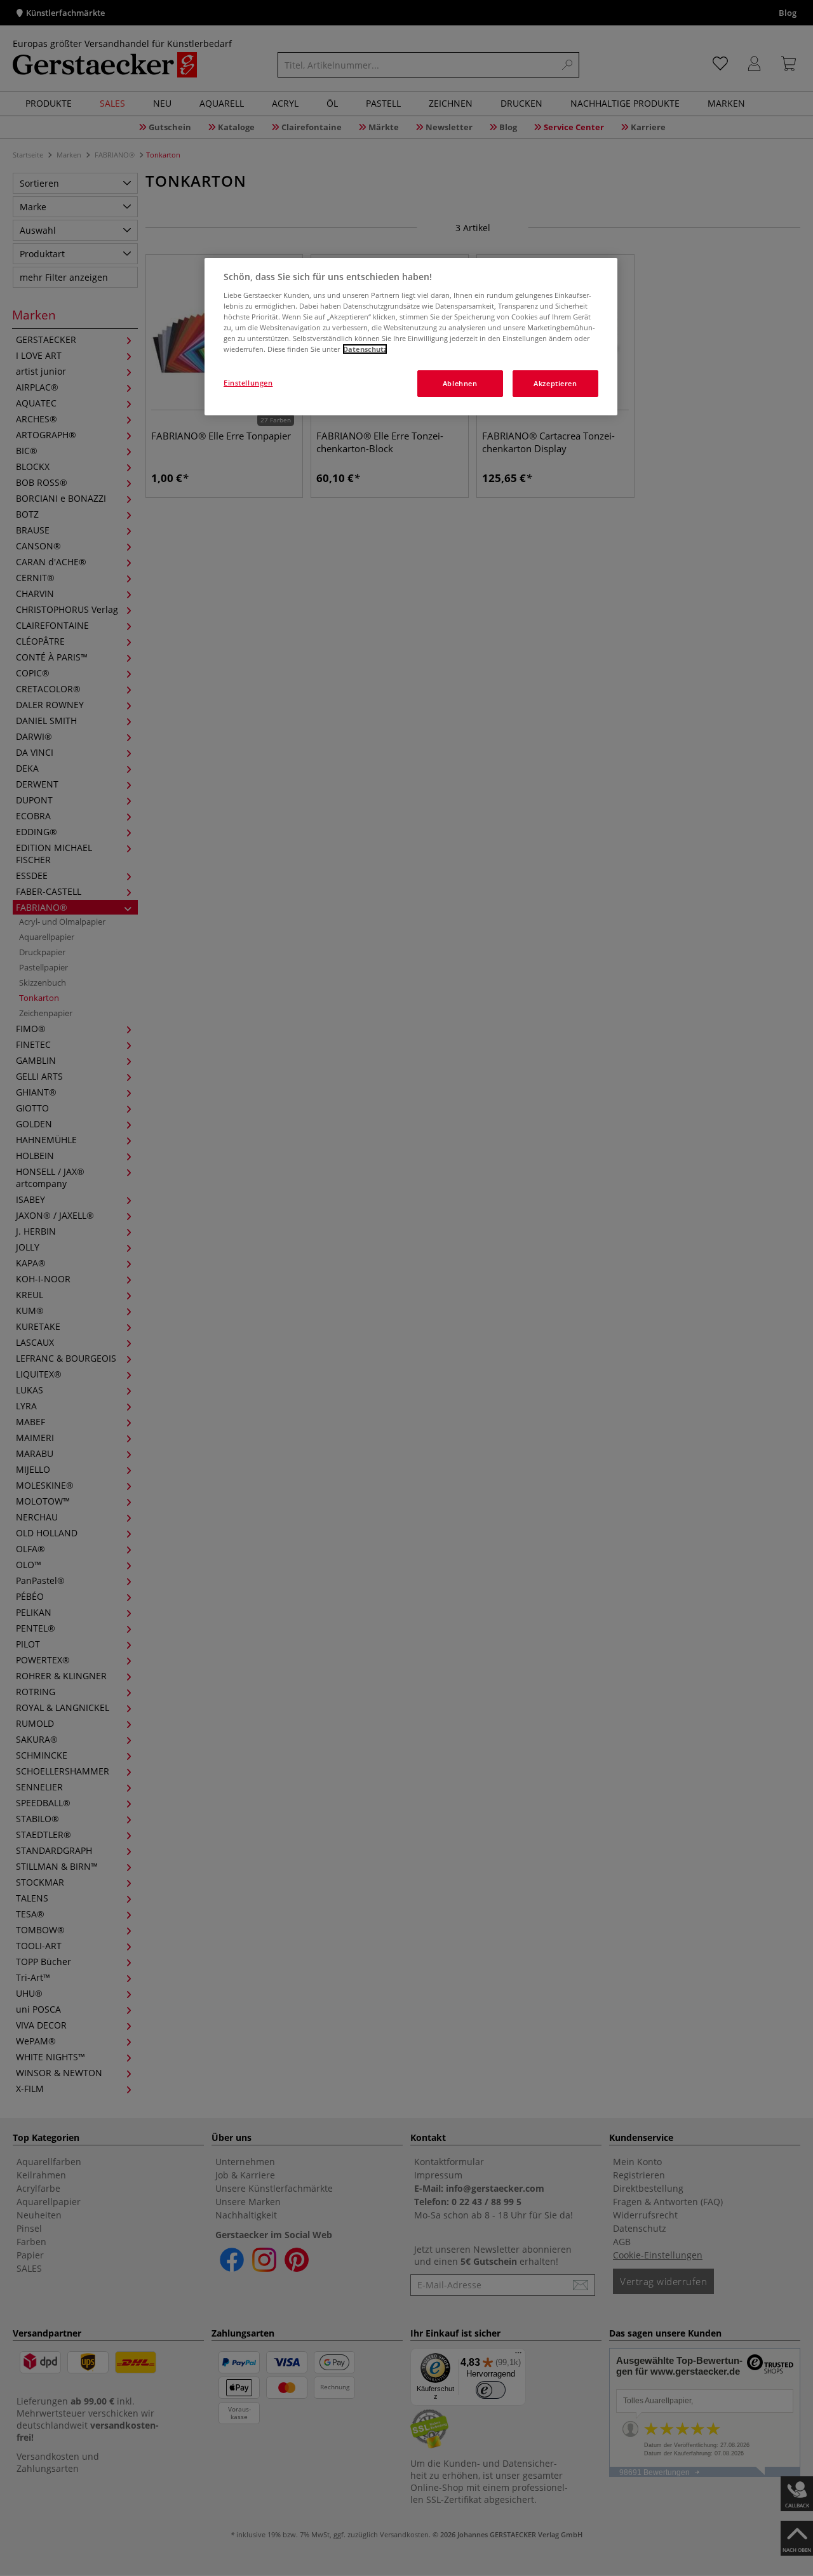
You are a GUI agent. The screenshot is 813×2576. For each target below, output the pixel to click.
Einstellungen (248, 383)
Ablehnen (460, 383)
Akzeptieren (555, 383)
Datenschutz (365, 349)
